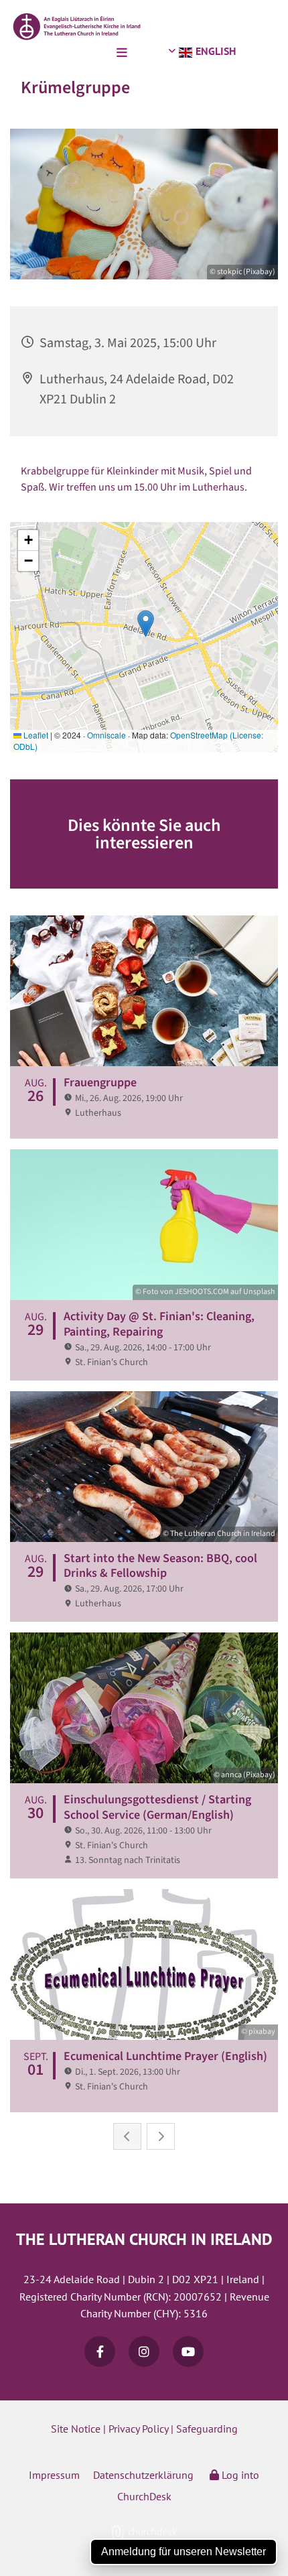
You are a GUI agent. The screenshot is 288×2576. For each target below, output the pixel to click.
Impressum (54, 2475)
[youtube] (188, 2352)
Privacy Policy (138, 2429)
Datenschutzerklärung (143, 2475)
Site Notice (76, 2429)
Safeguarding (207, 2429)
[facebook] (100, 2352)
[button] (67, 54)
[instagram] (144, 2352)
